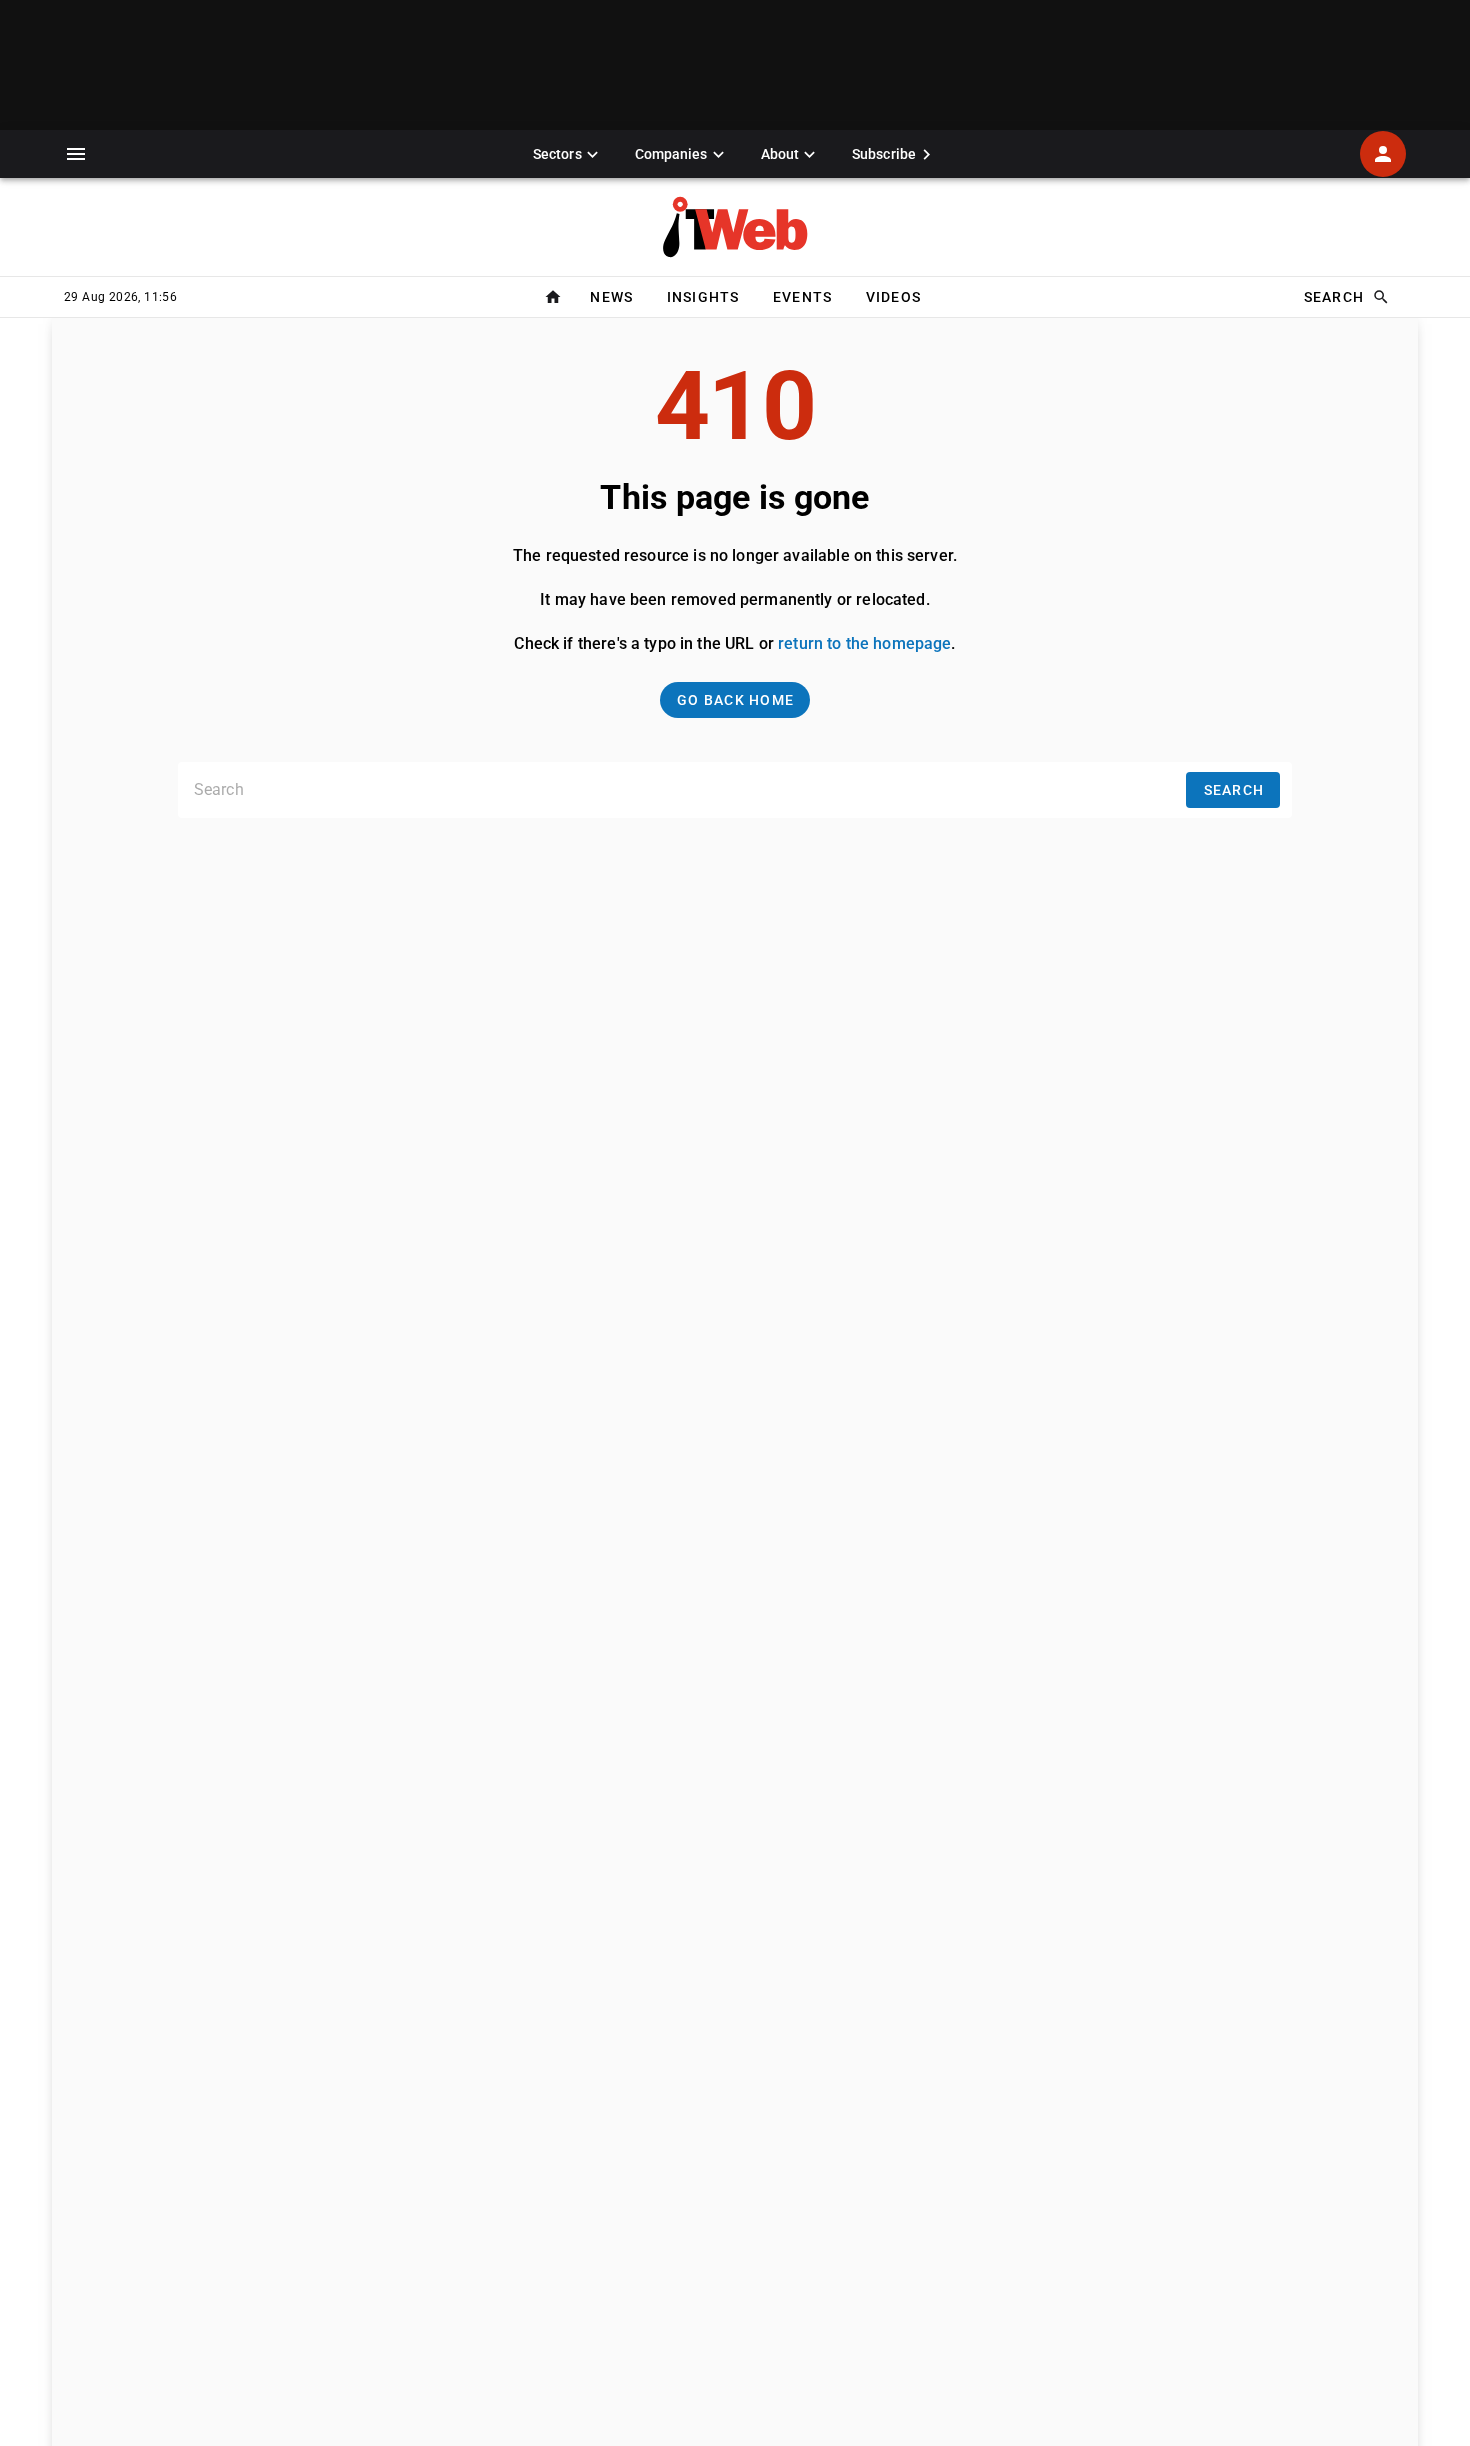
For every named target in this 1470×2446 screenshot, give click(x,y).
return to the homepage (864, 643)
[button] (76, 154)
